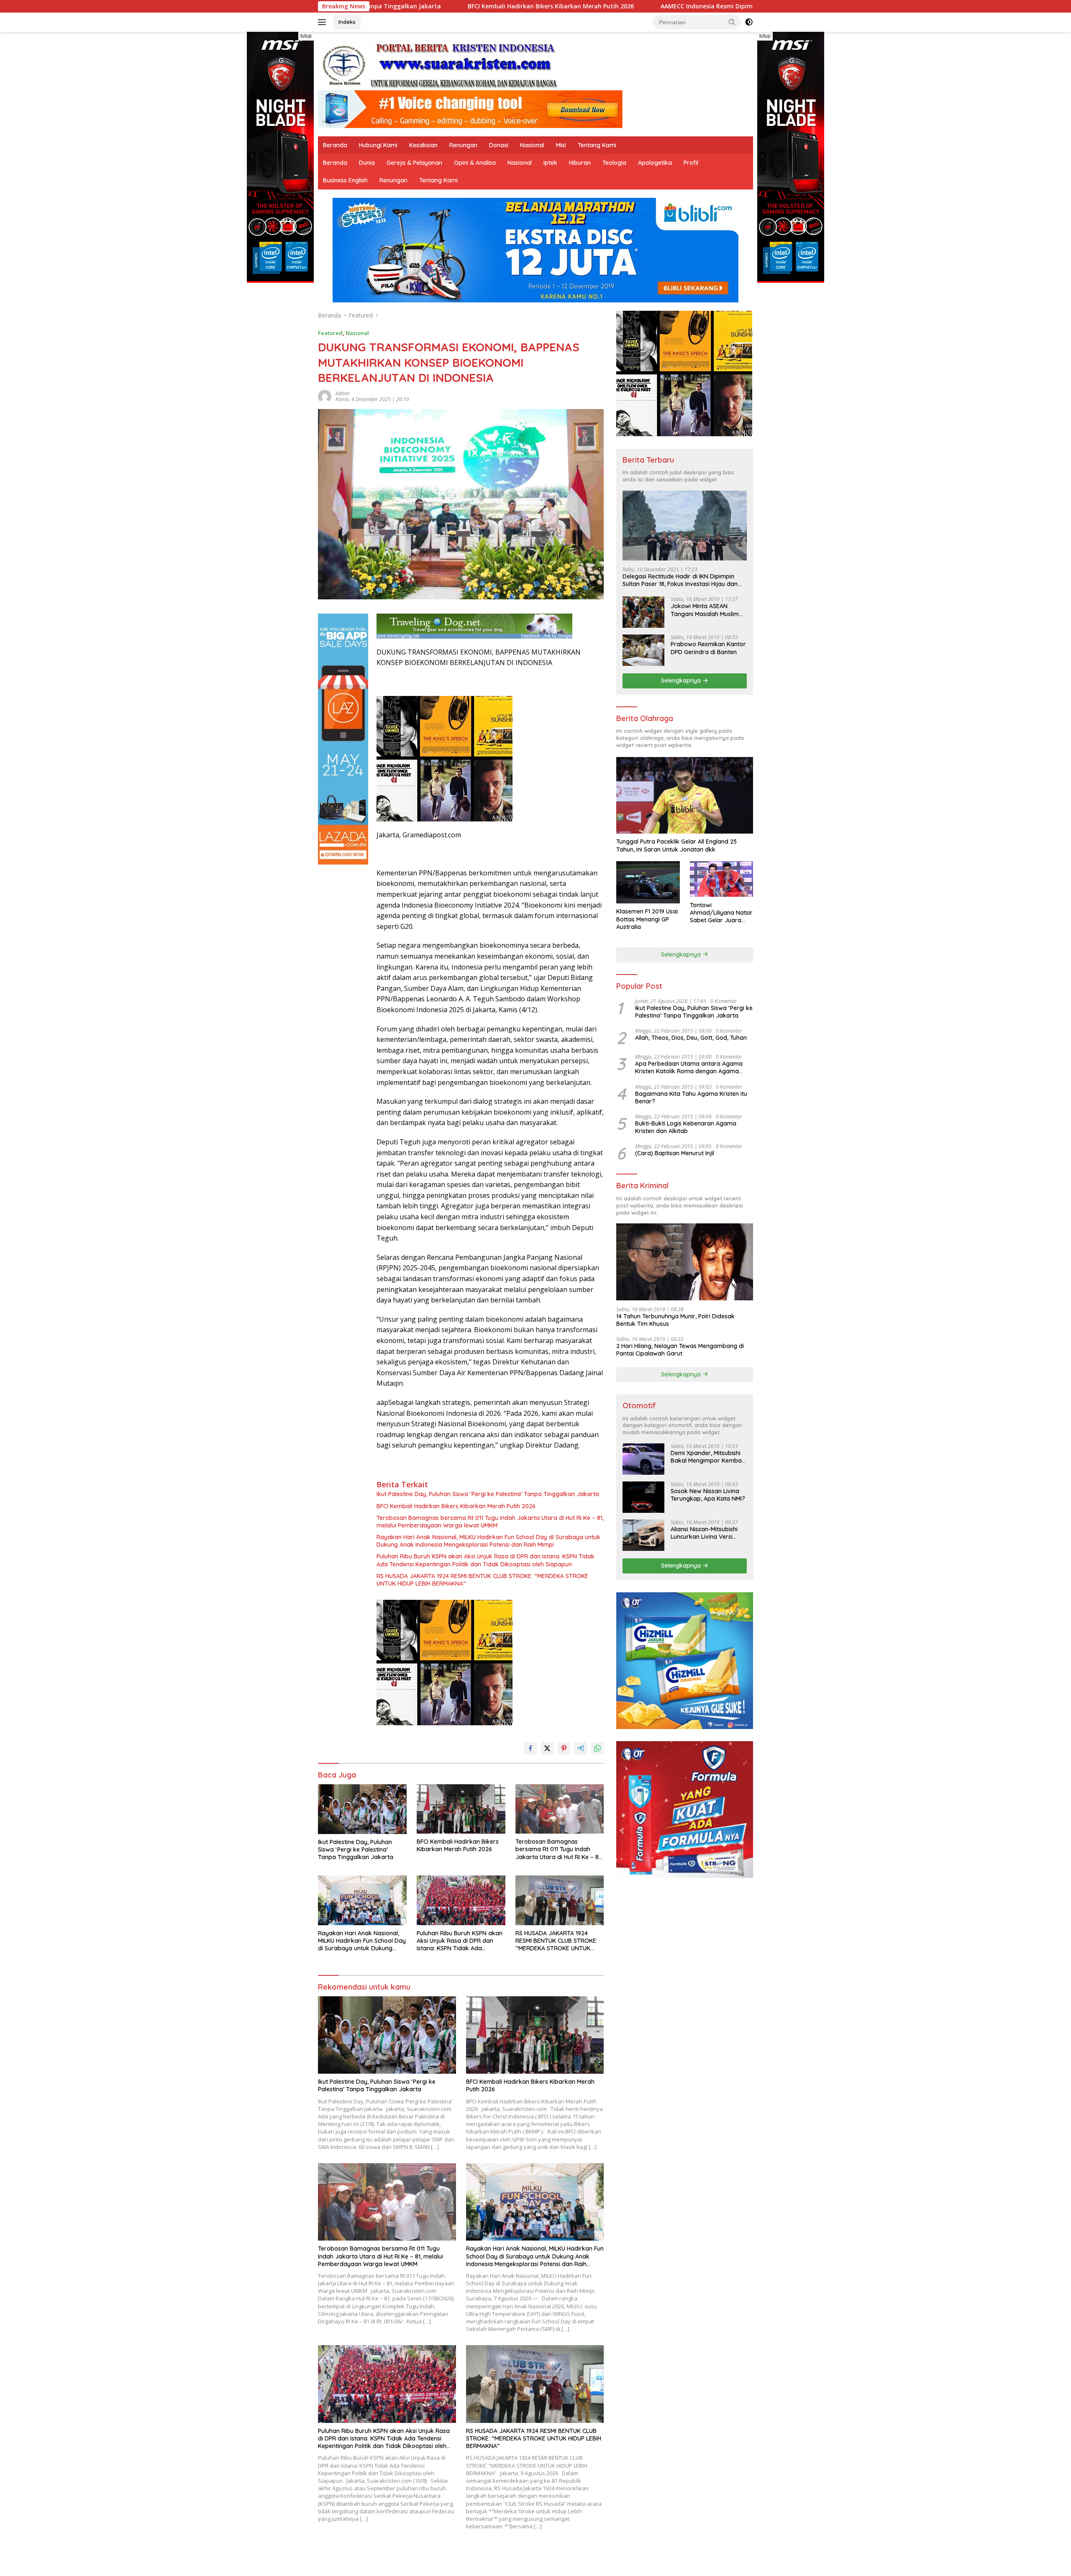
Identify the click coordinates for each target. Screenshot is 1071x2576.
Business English (345, 180)
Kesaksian (423, 145)
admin (343, 393)
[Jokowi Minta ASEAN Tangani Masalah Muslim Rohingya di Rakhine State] (643, 612)
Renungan (463, 145)
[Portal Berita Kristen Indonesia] (443, 65)
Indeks (347, 22)
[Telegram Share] (581, 1748)
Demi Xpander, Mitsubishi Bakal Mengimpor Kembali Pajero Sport (707, 1457)
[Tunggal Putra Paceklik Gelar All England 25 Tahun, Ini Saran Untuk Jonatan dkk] (685, 795)
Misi (561, 145)
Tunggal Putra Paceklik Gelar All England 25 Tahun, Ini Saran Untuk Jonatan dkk (676, 845)
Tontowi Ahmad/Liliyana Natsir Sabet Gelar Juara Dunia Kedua (721, 912)
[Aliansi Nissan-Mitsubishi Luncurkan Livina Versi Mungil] (643, 1535)
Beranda (335, 145)
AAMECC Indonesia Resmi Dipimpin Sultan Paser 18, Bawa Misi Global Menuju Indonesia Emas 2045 (603, 6)
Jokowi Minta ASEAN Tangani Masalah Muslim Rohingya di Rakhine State (707, 610)
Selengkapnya (682, 680)
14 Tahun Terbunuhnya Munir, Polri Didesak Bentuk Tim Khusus (675, 1320)
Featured (330, 333)
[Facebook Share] (530, 1748)
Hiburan (580, 163)
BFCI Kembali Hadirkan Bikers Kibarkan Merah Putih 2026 (456, 1506)
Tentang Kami (597, 145)
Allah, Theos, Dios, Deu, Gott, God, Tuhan (691, 1038)
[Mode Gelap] (749, 22)
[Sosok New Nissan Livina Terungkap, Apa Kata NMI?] (643, 1497)
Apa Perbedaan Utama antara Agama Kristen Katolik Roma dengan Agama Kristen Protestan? (689, 1067)
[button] (732, 22)
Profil (691, 163)
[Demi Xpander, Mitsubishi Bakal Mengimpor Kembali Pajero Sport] (643, 1459)
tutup (306, 36)
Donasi (499, 145)
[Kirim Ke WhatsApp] (597, 1748)
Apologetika (655, 163)
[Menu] (324, 22)
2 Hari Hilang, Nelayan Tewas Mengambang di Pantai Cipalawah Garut (680, 1350)
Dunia (367, 163)
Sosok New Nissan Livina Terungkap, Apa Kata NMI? (708, 1495)
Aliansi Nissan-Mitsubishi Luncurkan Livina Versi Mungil (704, 1533)
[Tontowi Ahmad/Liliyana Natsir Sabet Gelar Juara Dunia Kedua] (721, 879)
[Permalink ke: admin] (325, 395)
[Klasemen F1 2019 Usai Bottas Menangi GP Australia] (648, 882)
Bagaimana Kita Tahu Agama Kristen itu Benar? (691, 1097)
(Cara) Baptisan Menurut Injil (675, 1153)
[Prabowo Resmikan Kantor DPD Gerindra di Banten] (643, 650)
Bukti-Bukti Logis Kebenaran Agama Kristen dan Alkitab (686, 1127)
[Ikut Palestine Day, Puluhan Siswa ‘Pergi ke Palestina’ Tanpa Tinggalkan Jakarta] (362, 1809)
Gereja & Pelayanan (414, 163)
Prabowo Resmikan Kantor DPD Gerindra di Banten (708, 648)
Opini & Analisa (475, 163)
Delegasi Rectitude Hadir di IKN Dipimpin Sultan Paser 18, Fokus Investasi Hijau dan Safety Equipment (680, 580)
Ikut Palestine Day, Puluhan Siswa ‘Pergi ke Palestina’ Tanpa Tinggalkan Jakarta (488, 1494)
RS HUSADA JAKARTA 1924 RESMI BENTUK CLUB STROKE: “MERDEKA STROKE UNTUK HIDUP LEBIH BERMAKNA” (482, 1580)
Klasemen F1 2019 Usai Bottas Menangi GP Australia (647, 919)
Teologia (614, 163)
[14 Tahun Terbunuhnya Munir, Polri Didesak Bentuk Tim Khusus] (685, 1262)
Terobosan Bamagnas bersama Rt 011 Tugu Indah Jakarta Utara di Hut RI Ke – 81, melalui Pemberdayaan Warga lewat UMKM (490, 1522)
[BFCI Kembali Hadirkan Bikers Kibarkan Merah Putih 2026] (461, 1809)
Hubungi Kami (378, 145)
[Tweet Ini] (547, 1748)
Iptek (550, 163)
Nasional (532, 145)
